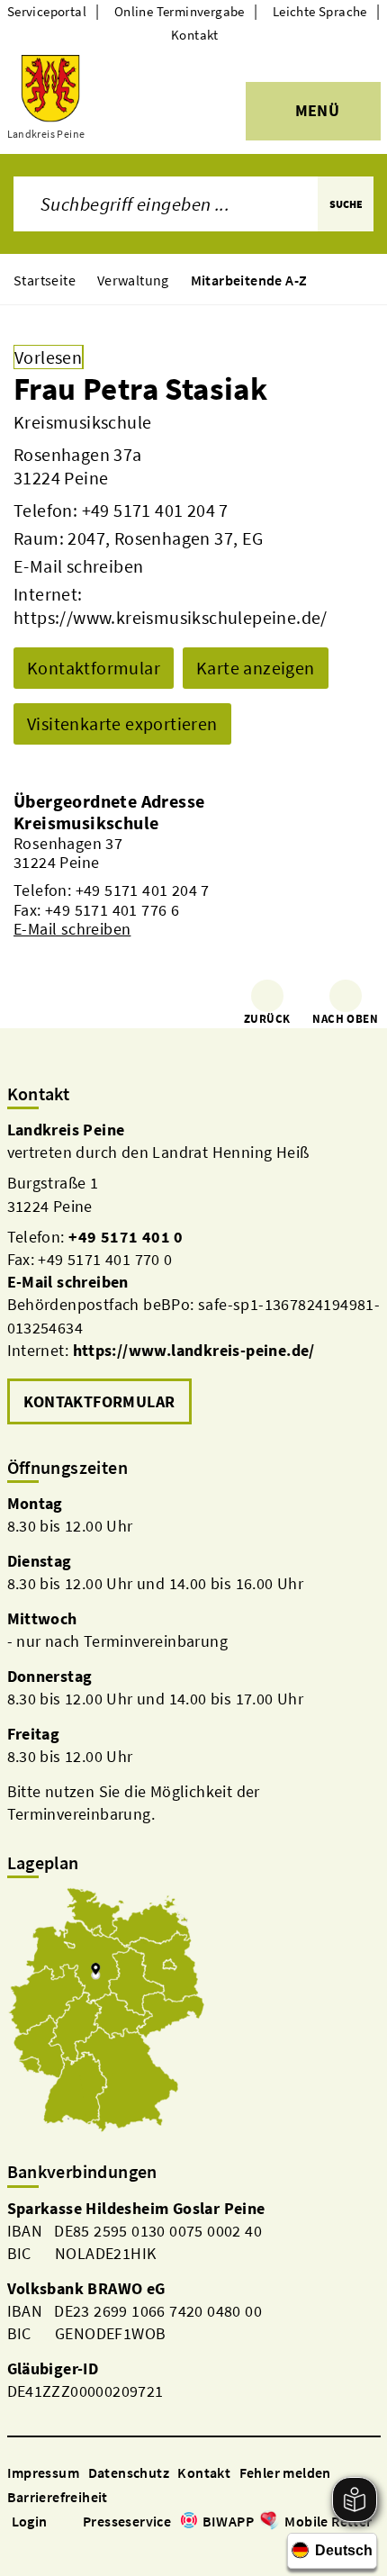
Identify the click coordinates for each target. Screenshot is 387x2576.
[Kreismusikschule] (193, 876)
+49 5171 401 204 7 (155, 510)
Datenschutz (129, 2472)
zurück (267, 1019)
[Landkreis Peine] (194, 1274)
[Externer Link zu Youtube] (59, 2547)
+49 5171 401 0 (126, 1237)
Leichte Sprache (320, 11)
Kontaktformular (94, 668)
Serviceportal (47, 11)
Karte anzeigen (256, 668)
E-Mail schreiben (78, 566)
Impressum (44, 2472)
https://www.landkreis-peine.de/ (194, 1350)
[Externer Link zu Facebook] (16, 2547)
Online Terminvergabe (180, 11)
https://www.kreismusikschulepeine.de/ (171, 617)
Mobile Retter (328, 2521)
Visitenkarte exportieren (122, 723)
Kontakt (195, 35)
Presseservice (127, 2521)
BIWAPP (228, 2521)
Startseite (45, 280)
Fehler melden (285, 2472)
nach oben (345, 1019)
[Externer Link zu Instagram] (38, 2547)
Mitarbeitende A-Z (249, 280)
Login (30, 2521)
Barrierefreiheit (58, 2497)
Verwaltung (133, 280)
